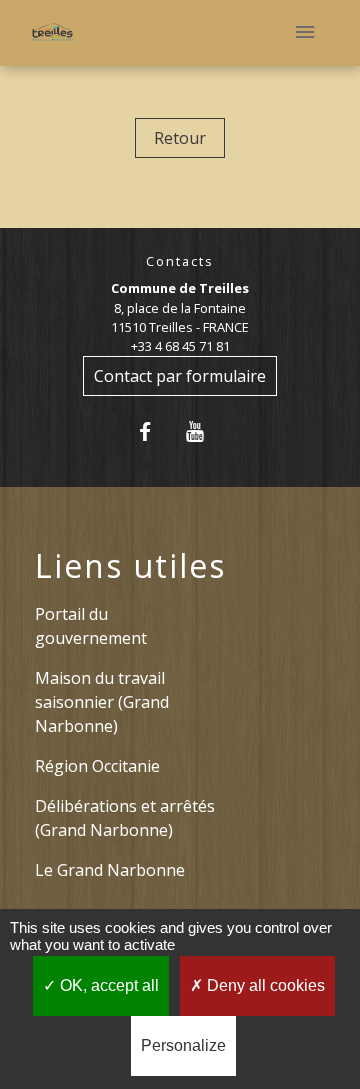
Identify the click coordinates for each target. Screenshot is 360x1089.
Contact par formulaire (180, 376)
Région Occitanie (97, 766)
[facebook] (155, 431)
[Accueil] (52, 33)
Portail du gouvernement (91, 626)
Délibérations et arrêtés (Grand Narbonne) (125, 818)
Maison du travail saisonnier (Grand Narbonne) (102, 702)
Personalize (183, 1045)
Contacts (180, 261)
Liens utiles (130, 566)
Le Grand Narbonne (110, 870)
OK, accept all (107, 985)
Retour (180, 138)
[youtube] (204, 431)
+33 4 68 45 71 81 (180, 346)
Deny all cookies (264, 985)
